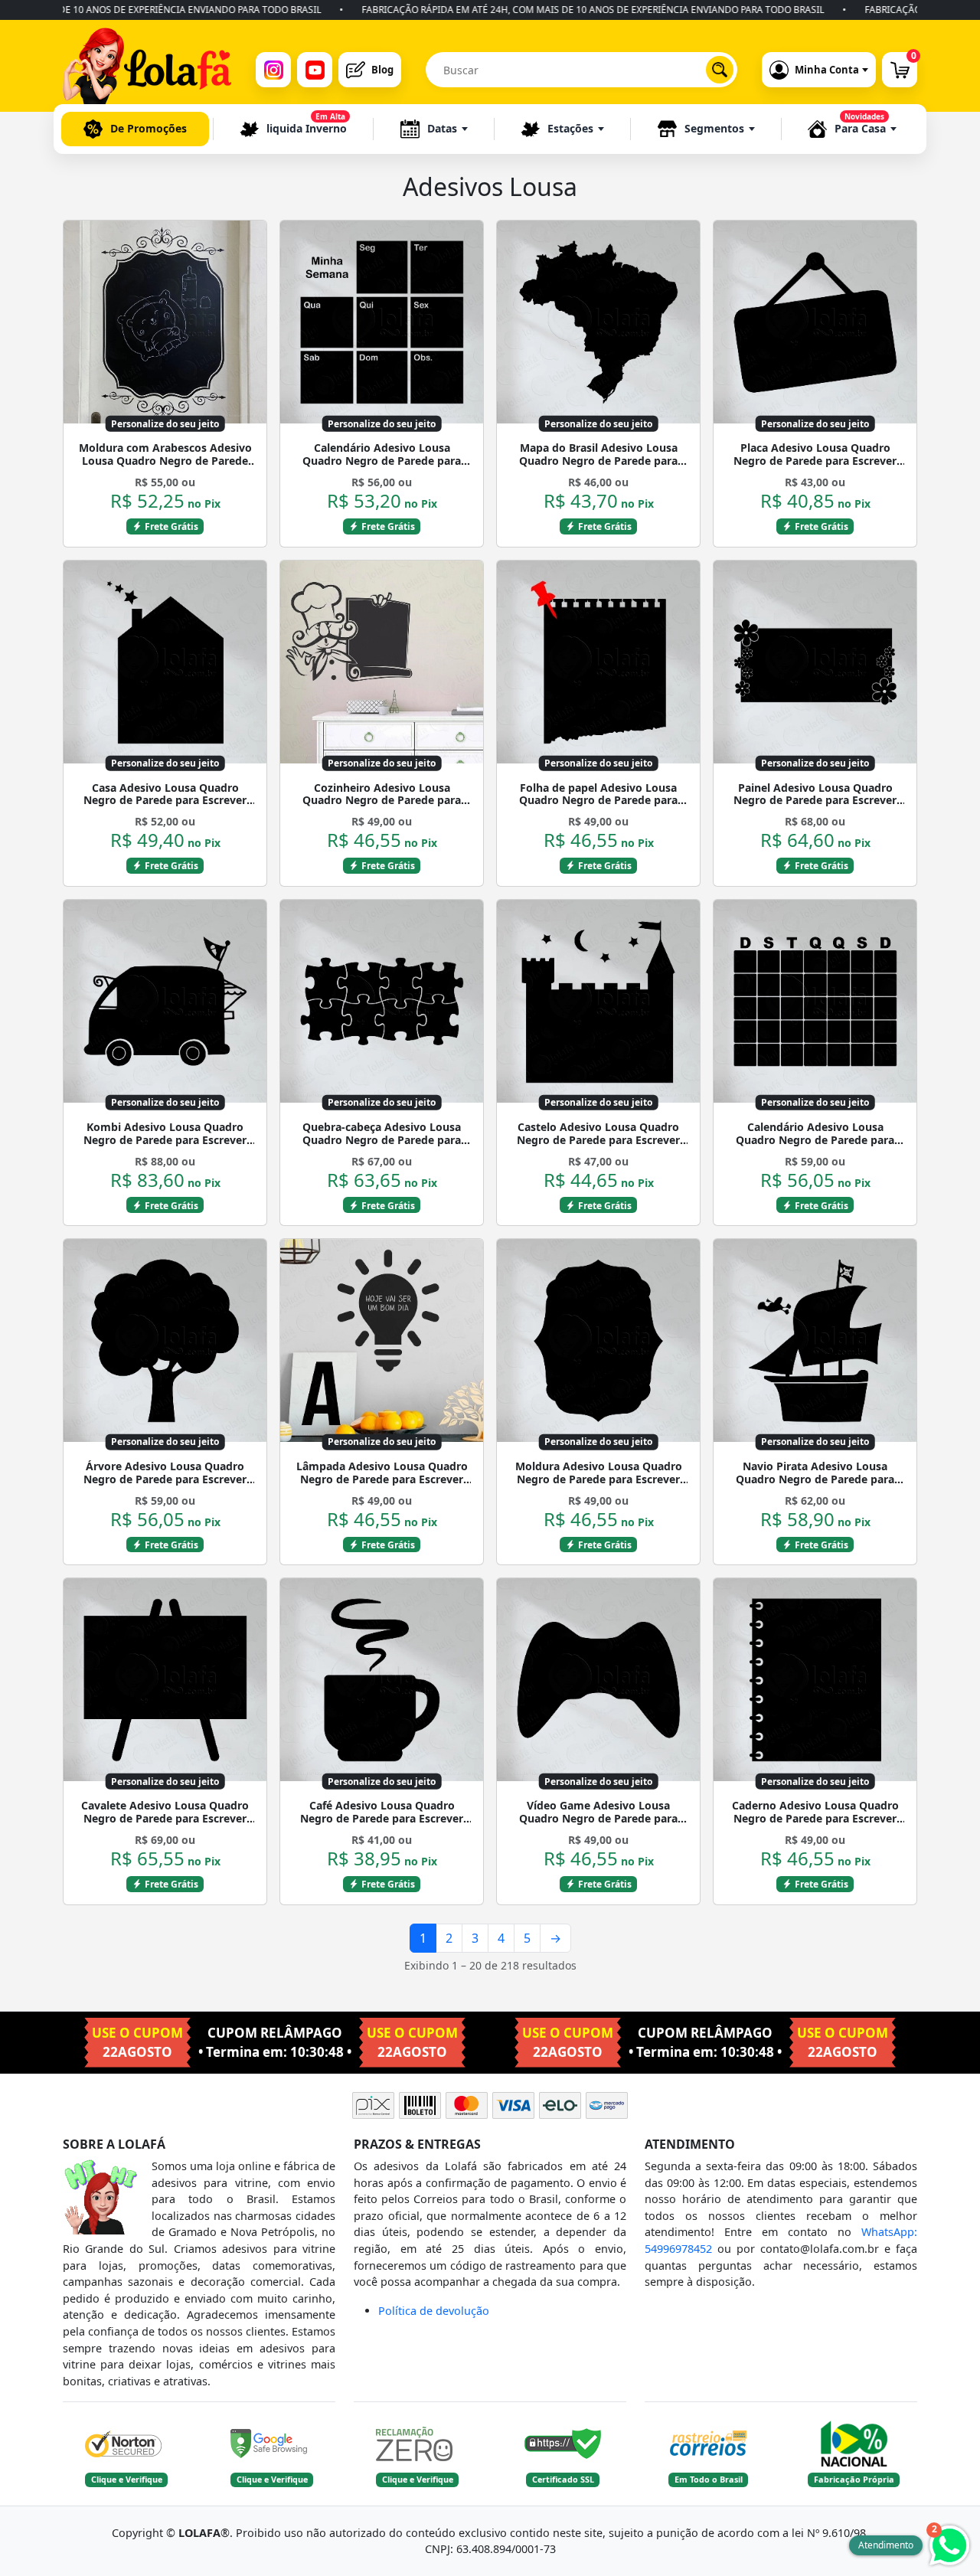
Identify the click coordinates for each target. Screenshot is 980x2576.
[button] (434, 129)
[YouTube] (315, 70)
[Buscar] (720, 70)
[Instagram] (273, 70)
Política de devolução (434, 2311)
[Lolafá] (147, 70)
